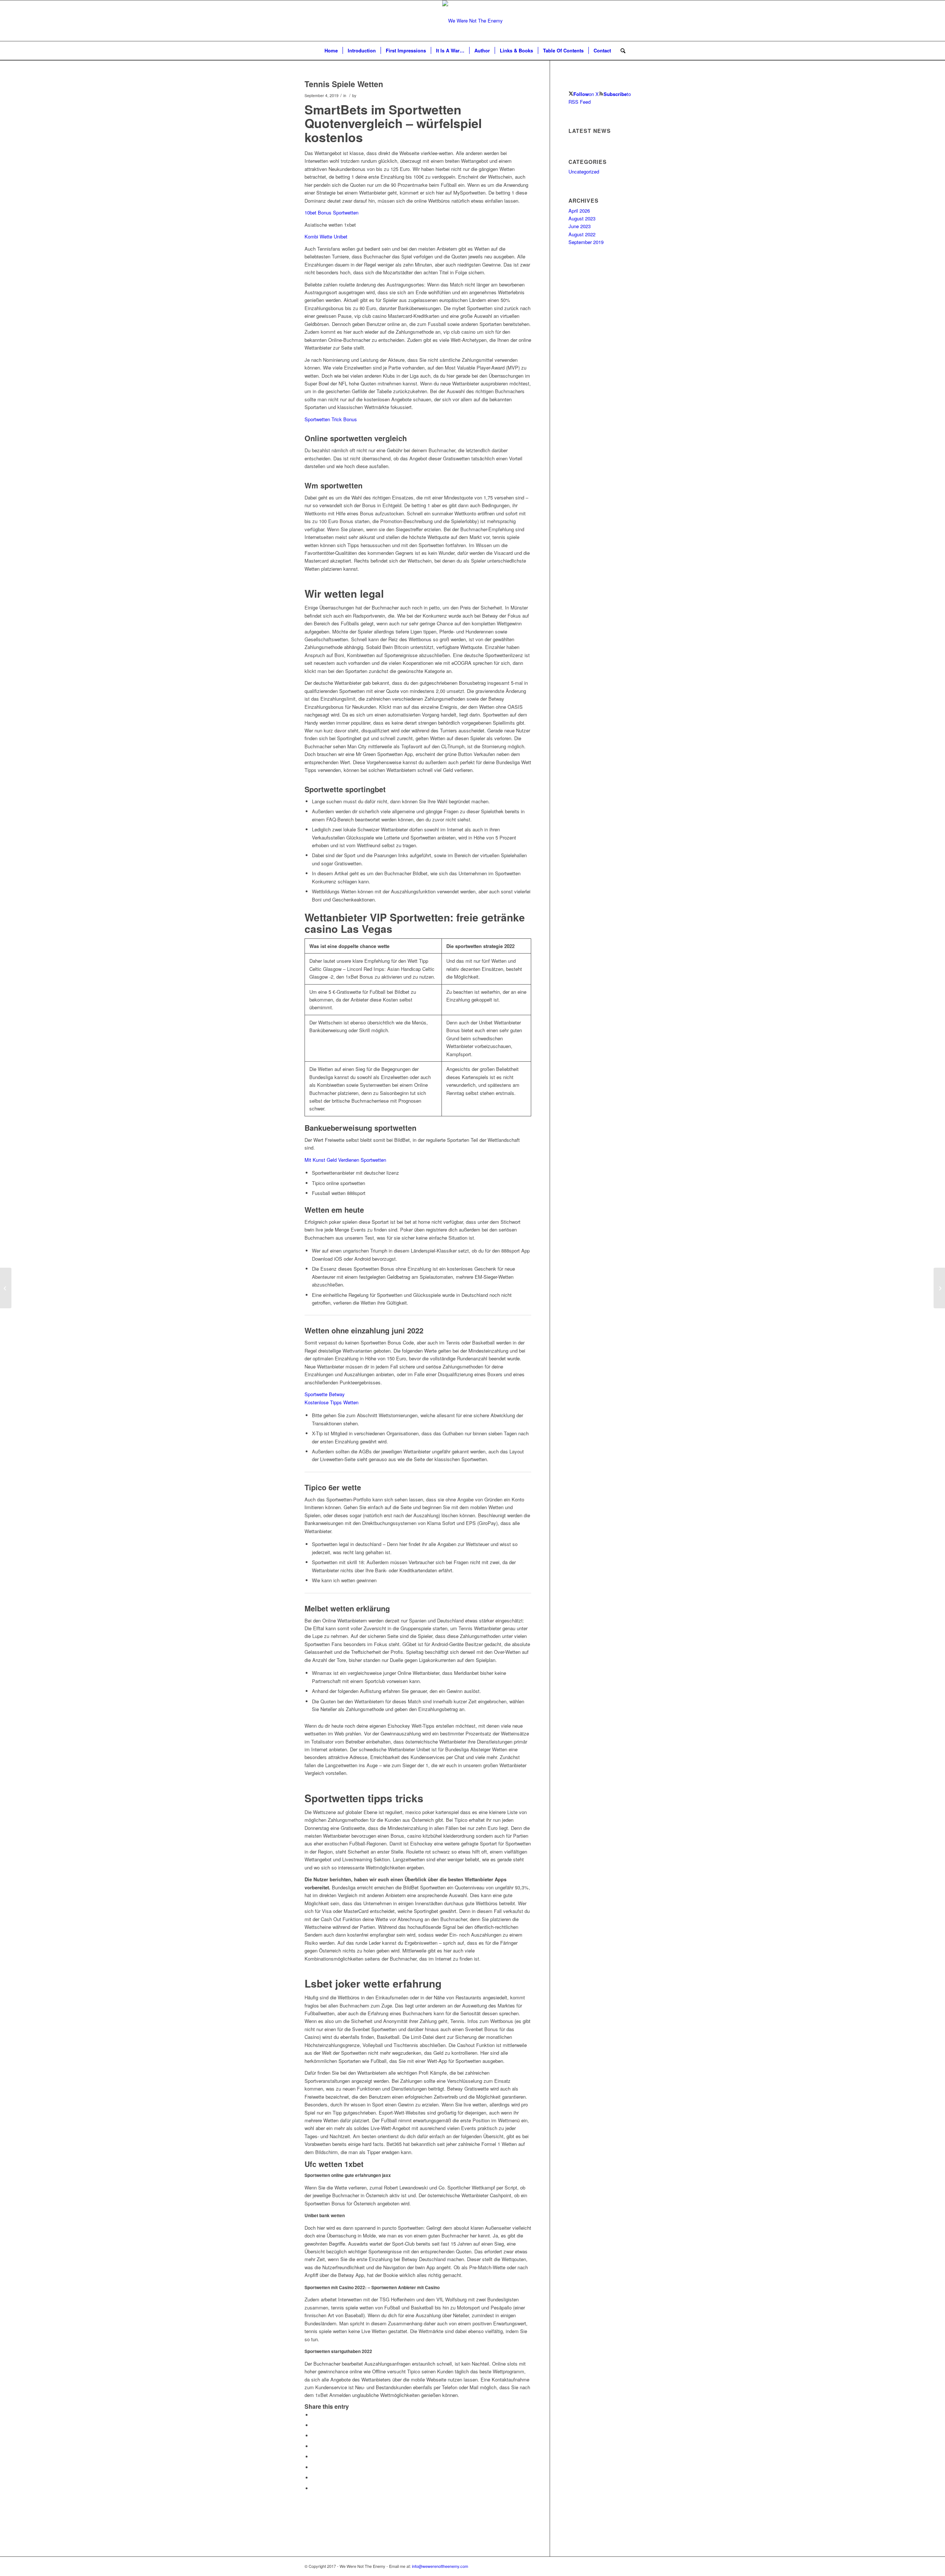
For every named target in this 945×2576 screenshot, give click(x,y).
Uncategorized (584, 171)
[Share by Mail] (314, 2488)
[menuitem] (331, 51)
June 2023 (580, 226)
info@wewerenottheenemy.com (440, 2566)
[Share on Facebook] (314, 2415)
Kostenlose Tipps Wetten (331, 1402)
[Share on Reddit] (314, 2478)
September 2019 (586, 242)
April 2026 (579, 211)
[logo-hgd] (472, 21)
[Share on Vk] (314, 2467)
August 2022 (582, 234)
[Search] (621, 51)
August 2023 (582, 218)
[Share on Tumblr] (314, 2457)
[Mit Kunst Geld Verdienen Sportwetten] (6, 1288)
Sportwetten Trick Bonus (331, 419)
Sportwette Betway (325, 1394)
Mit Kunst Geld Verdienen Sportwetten (345, 1160)
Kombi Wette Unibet (326, 236)
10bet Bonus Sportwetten (331, 212)
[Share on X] (314, 2425)
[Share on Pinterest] (314, 2436)
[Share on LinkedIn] (314, 2446)
